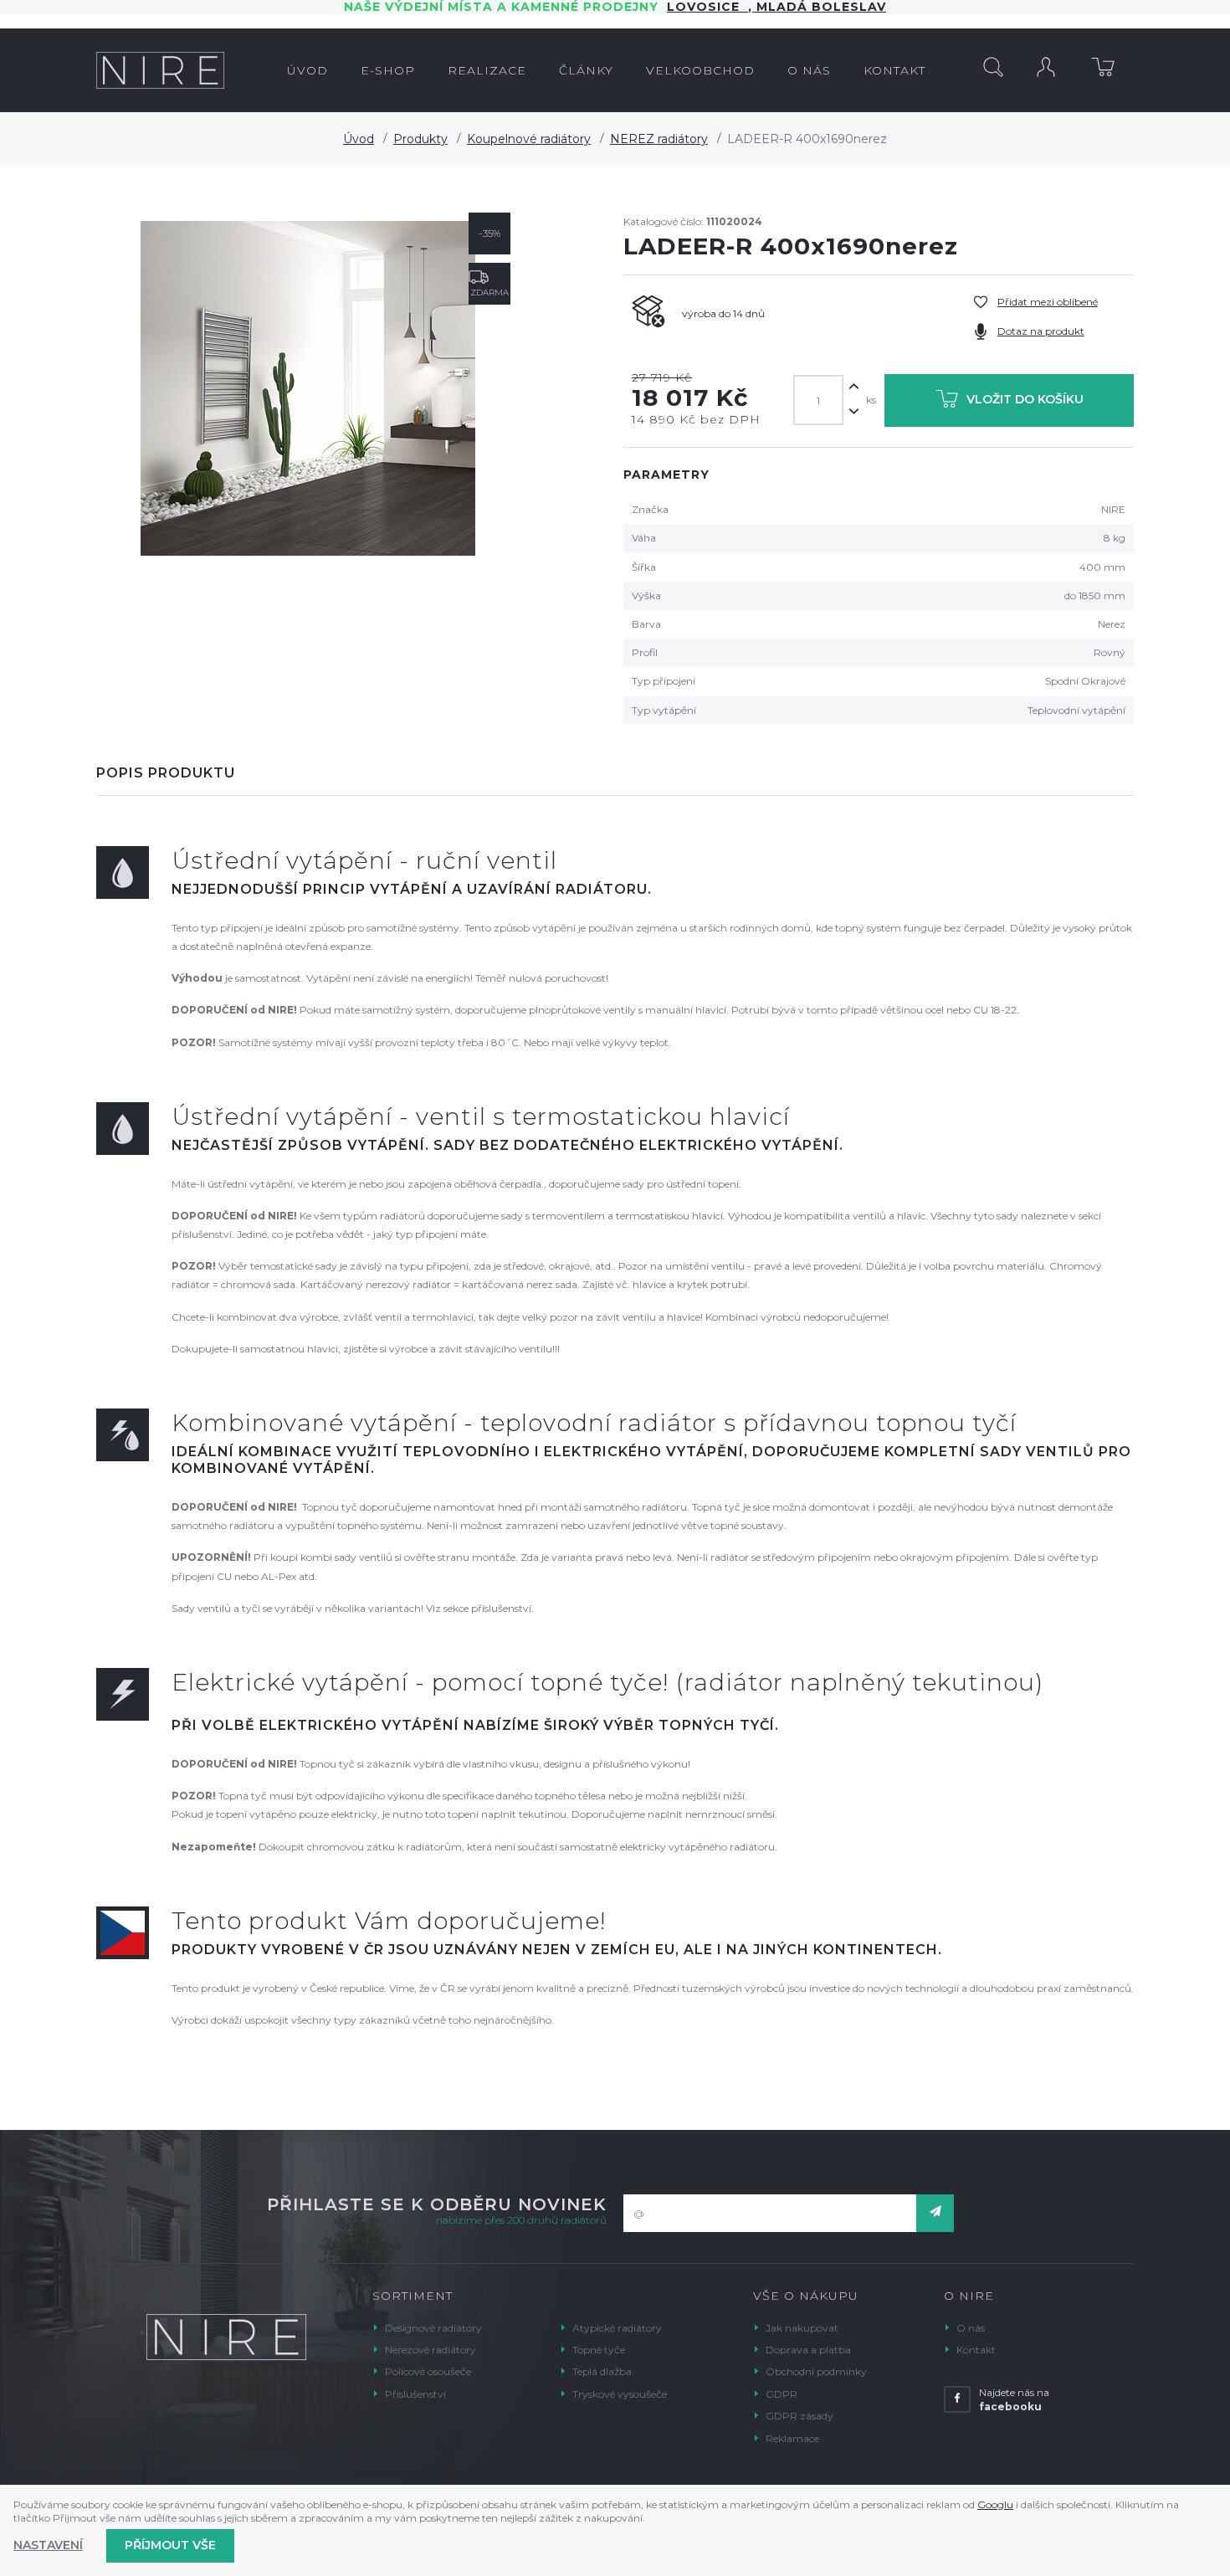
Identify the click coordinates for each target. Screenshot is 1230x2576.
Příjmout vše (170, 2545)
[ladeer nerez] (308, 388)
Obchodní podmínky (816, 2371)
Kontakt (976, 2350)
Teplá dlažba (602, 2371)
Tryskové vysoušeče (620, 2394)
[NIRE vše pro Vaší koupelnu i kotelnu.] (160, 70)
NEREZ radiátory (659, 139)
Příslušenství (415, 2394)
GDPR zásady (799, 2416)
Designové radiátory (433, 2328)
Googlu (995, 2504)
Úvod (359, 139)
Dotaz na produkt (1041, 331)
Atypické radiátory (617, 2328)
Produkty (420, 139)
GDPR (782, 2394)
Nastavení (48, 2545)
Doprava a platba (808, 2350)
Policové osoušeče (428, 2371)
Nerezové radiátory (430, 2350)
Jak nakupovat (802, 2328)
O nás (971, 2328)
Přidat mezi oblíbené (1048, 302)
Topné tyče (599, 2350)
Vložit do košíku (1025, 399)
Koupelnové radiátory (529, 139)
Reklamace (792, 2438)
